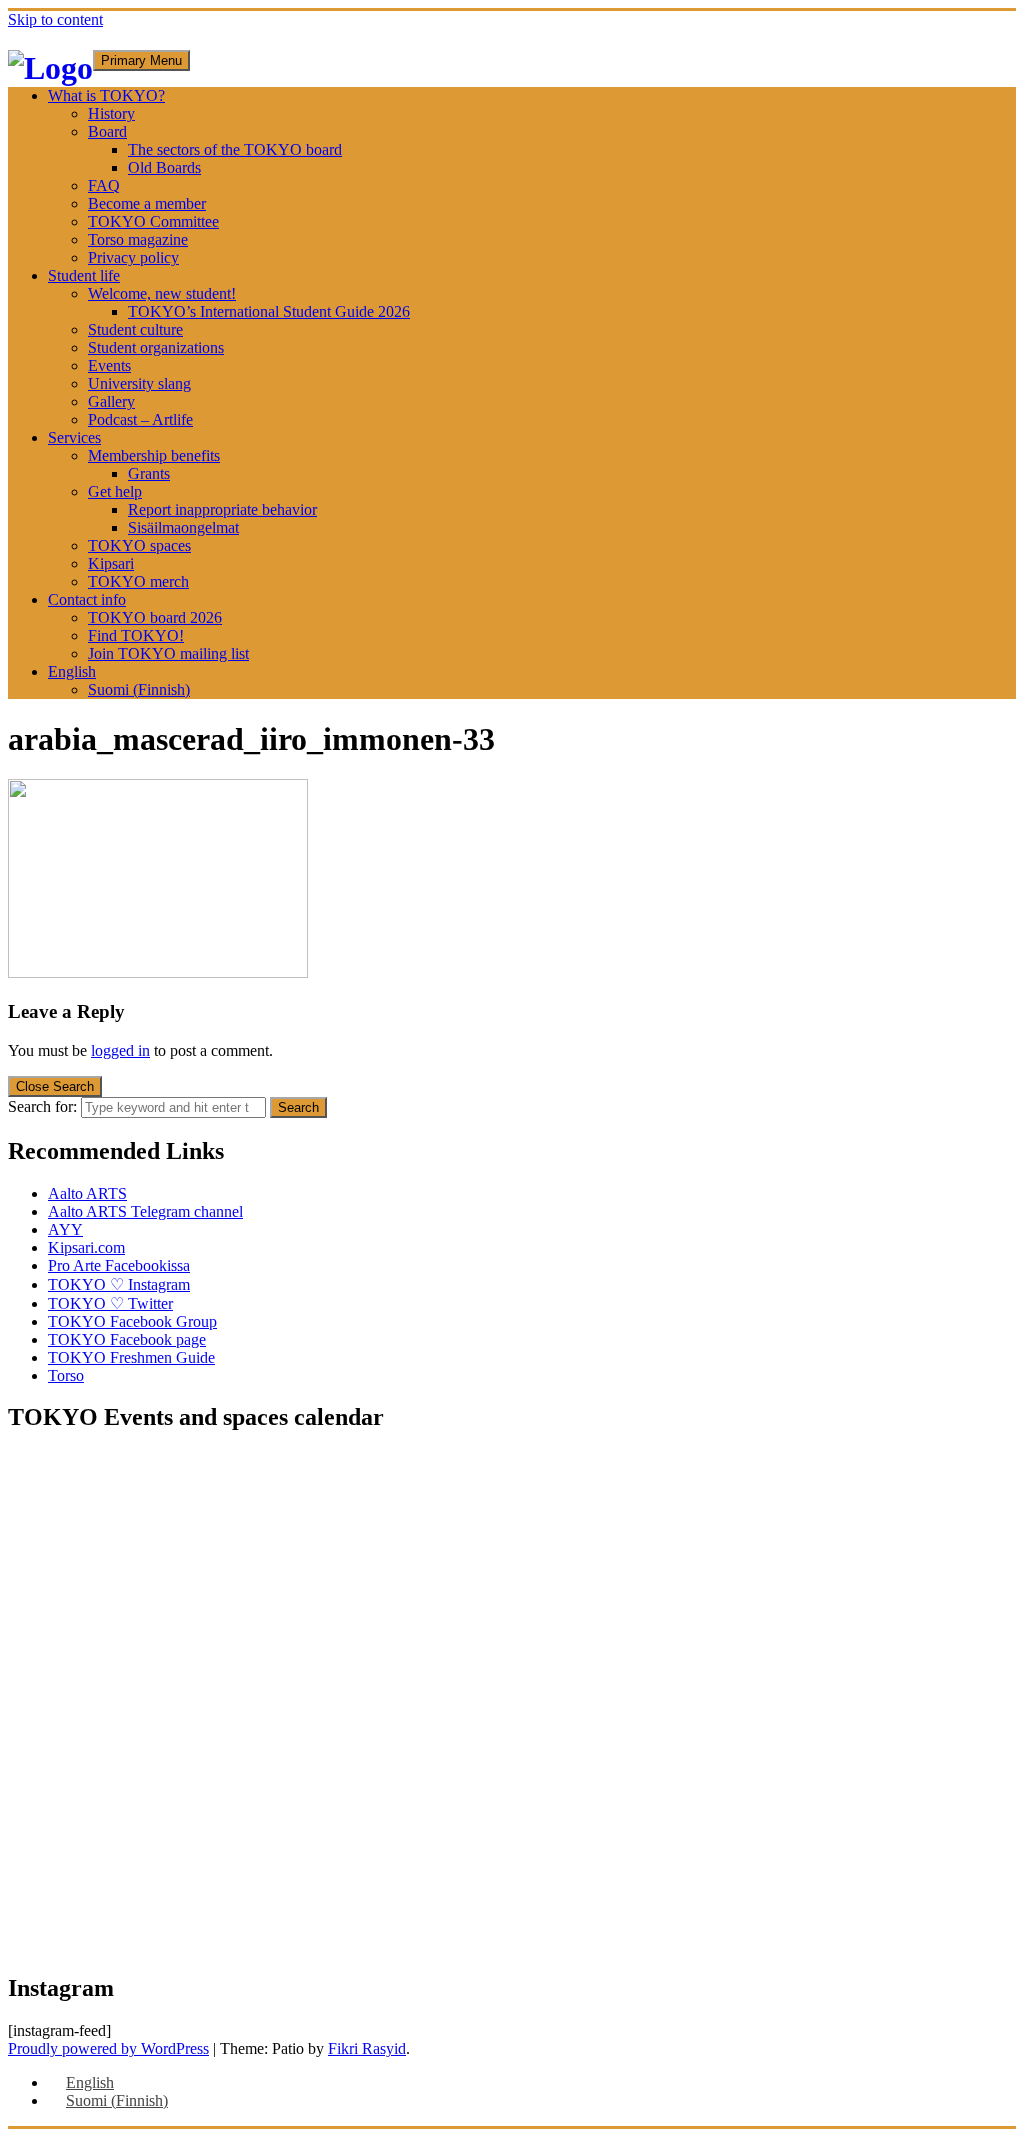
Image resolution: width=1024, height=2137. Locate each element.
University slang (139, 383)
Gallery (111, 401)
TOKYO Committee (153, 221)
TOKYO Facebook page (127, 1339)
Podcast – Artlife (140, 419)
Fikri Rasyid (367, 2048)
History (111, 113)
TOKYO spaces (139, 545)
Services (74, 437)
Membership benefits (154, 455)
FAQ (104, 185)
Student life (84, 275)
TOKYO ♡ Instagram (119, 1284)
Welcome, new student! (162, 293)
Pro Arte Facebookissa (119, 1265)
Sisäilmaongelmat (183, 527)
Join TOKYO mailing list (168, 653)
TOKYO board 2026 (155, 617)
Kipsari (111, 563)
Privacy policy (133, 257)
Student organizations (156, 347)
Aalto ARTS (87, 1193)
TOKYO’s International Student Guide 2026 (269, 311)
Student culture (135, 329)
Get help (115, 491)
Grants (149, 473)
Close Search (55, 1086)
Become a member (147, 203)
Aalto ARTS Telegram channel (145, 1211)
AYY (65, 1229)
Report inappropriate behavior (222, 509)
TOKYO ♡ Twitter (110, 1303)
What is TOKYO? (106, 95)
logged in (120, 1050)
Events (109, 365)
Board (107, 131)
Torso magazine (138, 239)
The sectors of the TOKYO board (235, 149)
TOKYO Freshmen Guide (131, 1357)
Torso (66, 1375)
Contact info (87, 599)
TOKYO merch (138, 581)
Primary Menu (141, 60)
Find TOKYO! (136, 635)
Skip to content (55, 19)
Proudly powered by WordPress (108, 2048)
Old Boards (164, 167)
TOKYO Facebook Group (132, 1321)
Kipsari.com (86, 1247)
